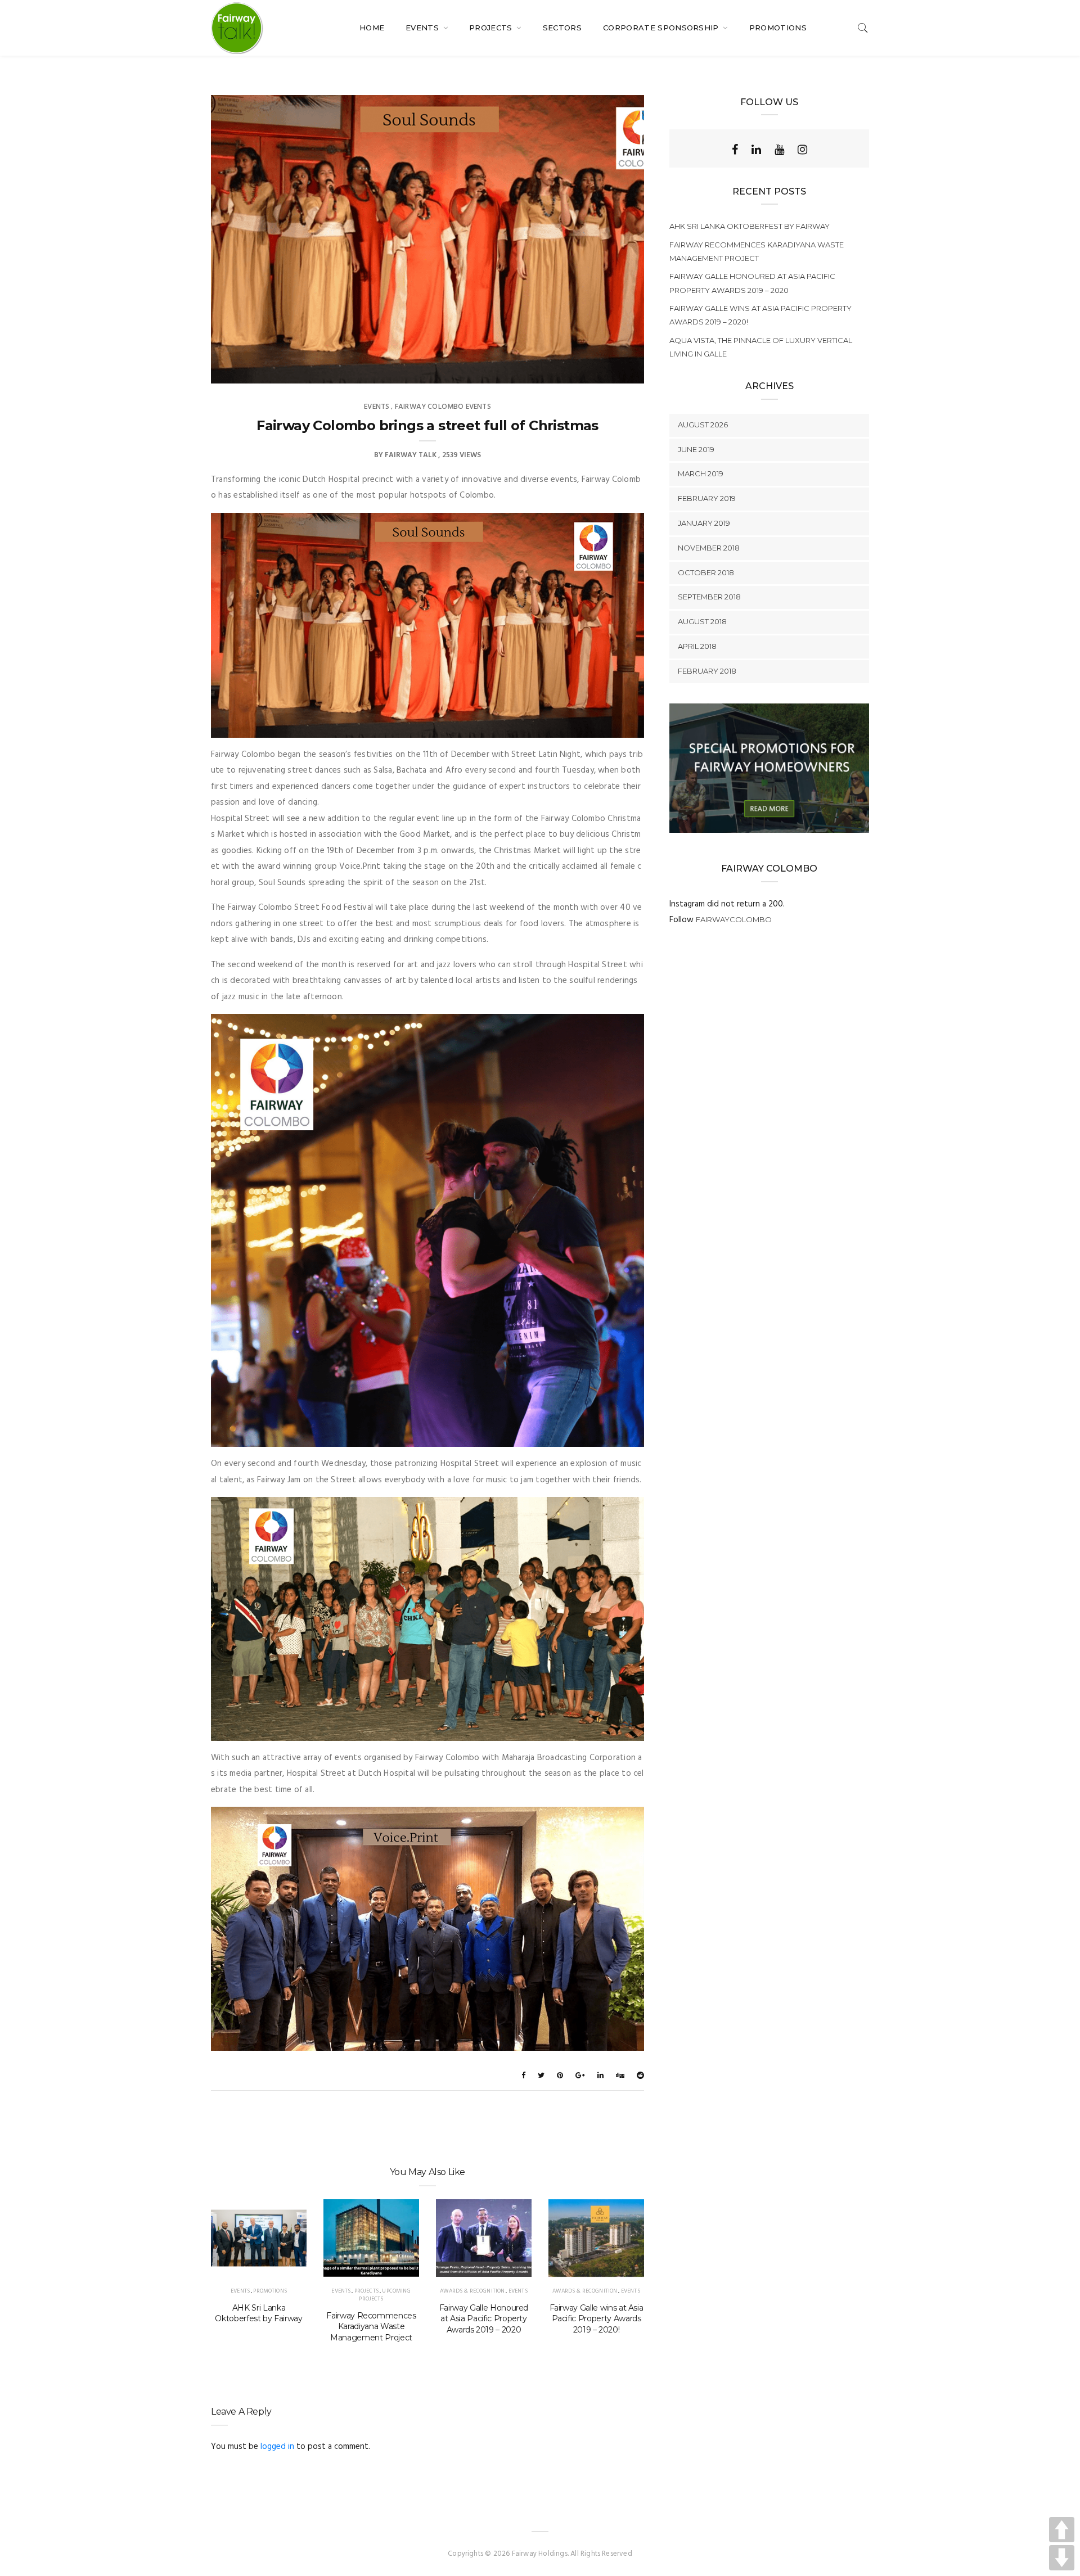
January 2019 (704, 523)
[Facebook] (735, 150)
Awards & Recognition (472, 2291)
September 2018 (709, 597)
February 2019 (707, 498)
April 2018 (697, 646)
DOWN (1062, 2558)
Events (423, 28)
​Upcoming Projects (385, 2295)
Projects (492, 28)
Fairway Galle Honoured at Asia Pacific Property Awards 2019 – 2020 (484, 2319)
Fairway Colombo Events (443, 407)
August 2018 (702, 621)
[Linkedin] (756, 150)
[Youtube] (779, 150)
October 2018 (706, 572)
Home (372, 28)
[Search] (863, 28)
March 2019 (701, 473)
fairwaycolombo (734, 919)
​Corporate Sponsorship (662, 28)
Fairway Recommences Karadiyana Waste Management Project (371, 2327)
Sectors (562, 28)
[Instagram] (802, 150)
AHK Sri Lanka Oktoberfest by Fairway (258, 2313)
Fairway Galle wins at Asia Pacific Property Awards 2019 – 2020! (597, 2319)
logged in (277, 2447)
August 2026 (703, 425)
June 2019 (696, 449)
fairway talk (411, 455)
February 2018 (707, 671)
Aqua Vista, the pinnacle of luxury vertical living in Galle (761, 347)
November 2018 (709, 548)
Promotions (778, 28)
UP (1062, 2530)
